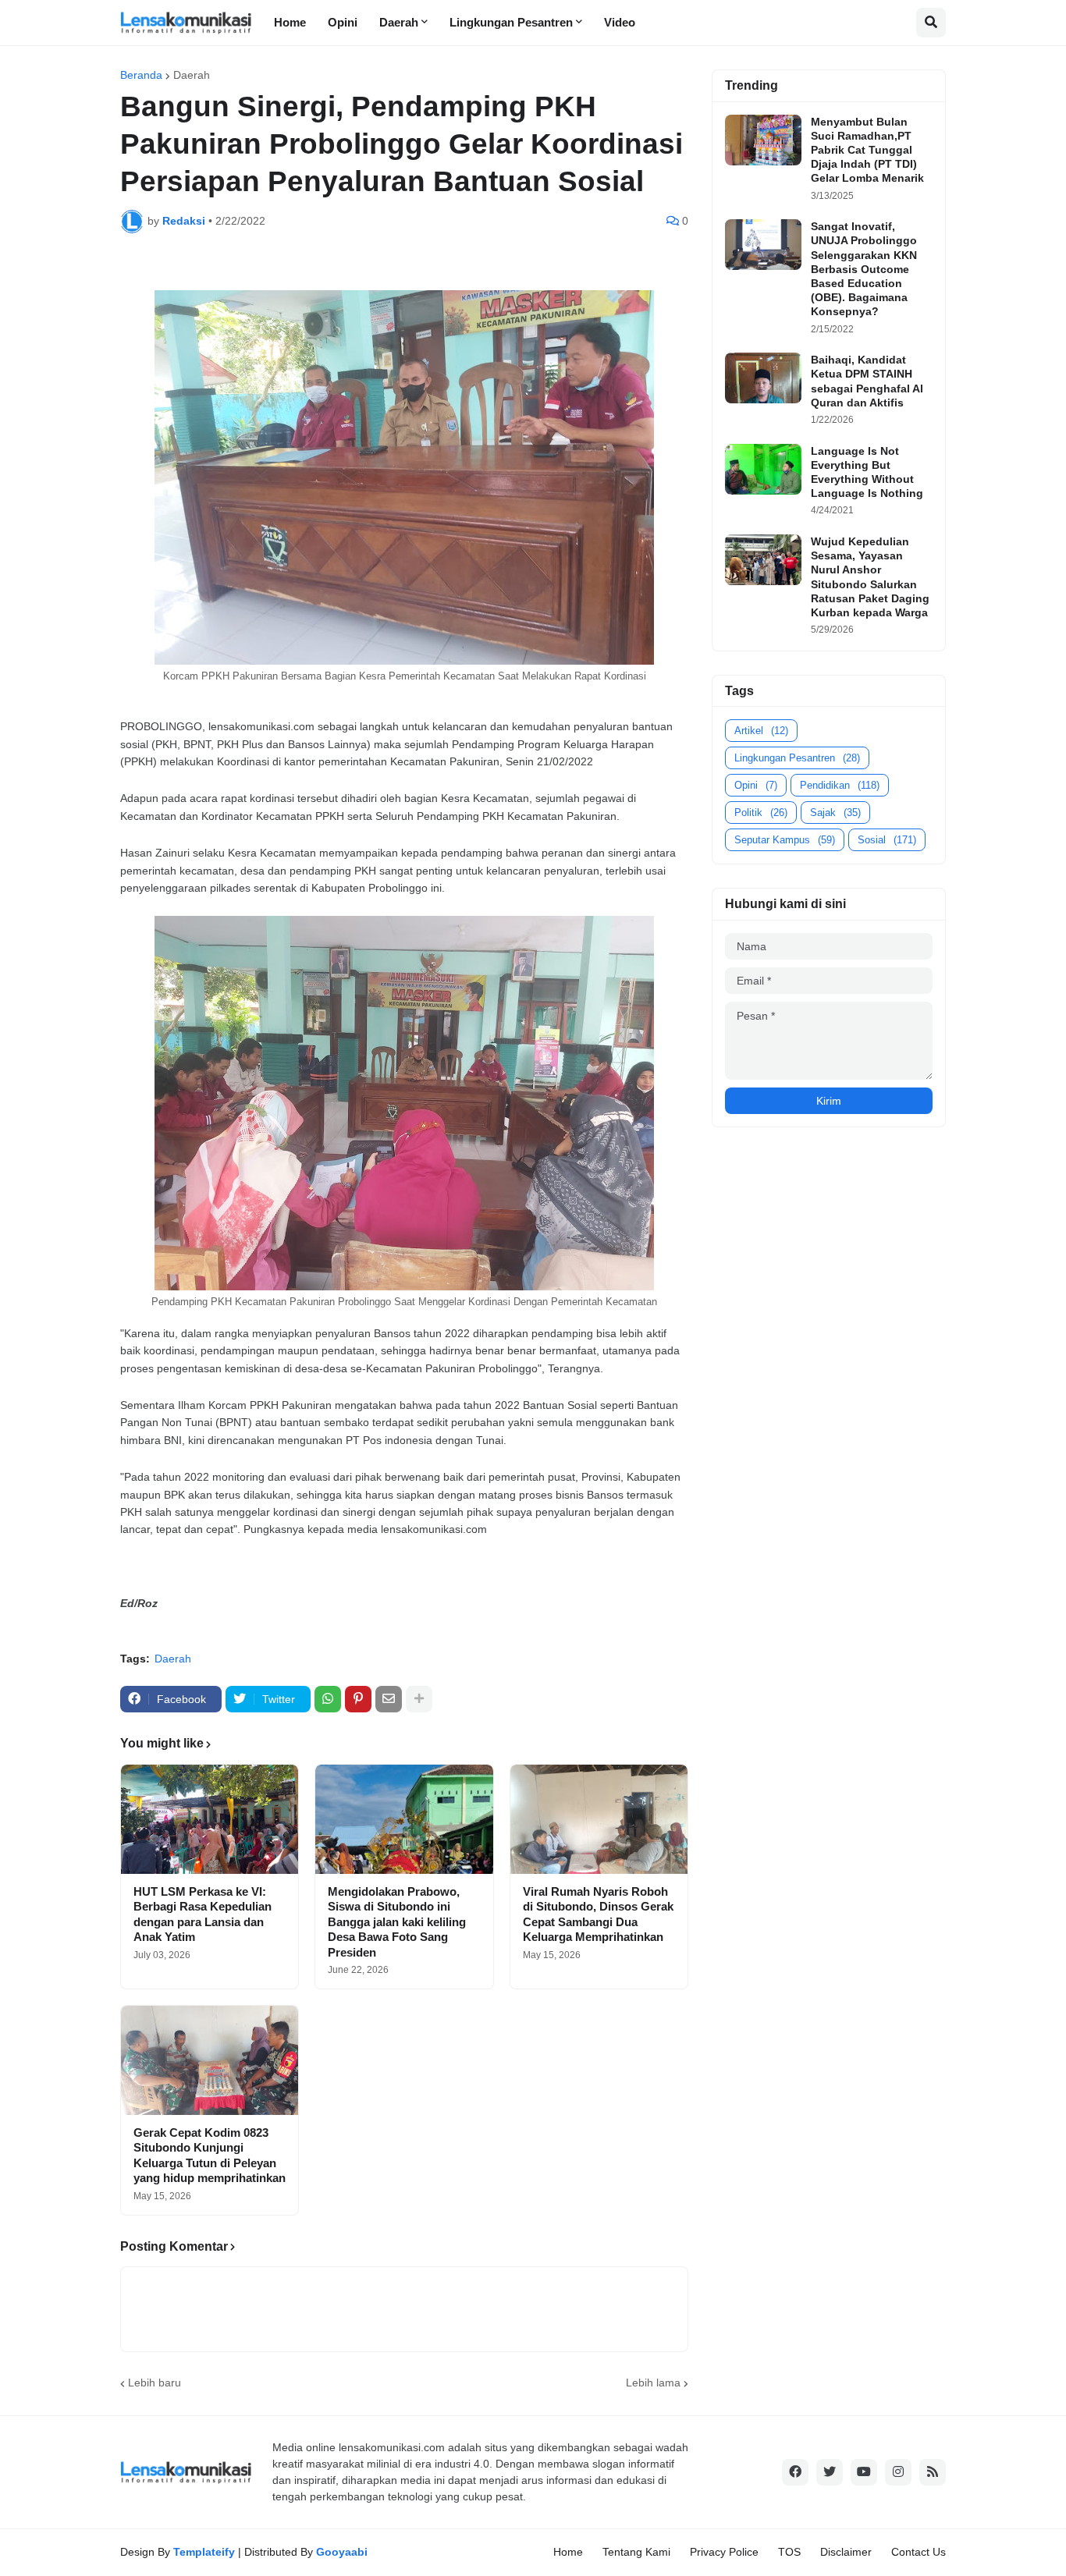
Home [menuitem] (290, 22)
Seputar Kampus (785, 840)
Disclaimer (846, 2552)
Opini (756, 785)
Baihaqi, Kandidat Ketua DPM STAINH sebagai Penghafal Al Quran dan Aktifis (867, 381)
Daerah (192, 75)
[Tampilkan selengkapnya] (419, 1699)
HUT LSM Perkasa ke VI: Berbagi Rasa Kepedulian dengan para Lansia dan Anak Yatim (203, 1914)
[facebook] (795, 2472)
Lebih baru (155, 2383)
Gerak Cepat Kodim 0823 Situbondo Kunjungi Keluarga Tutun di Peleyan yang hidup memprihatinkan (210, 2156)
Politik (761, 813)
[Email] (389, 1699)
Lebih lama (653, 2383)
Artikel (761, 731)
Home (568, 2552)
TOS (789, 2552)
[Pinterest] (358, 1699)
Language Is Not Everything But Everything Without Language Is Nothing (867, 472)
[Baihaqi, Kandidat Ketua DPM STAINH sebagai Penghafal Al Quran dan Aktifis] (763, 378)
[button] (931, 23)
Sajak (835, 813)
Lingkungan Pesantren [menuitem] (511, 22)
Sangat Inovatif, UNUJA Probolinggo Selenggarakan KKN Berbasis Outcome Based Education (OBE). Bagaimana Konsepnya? (864, 269)
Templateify (204, 2552)
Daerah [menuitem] (399, 22)
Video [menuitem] (620, 22)
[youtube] (864, 2472)
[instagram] (898, 2472)
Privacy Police (724, 2552)
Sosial (887, 840)
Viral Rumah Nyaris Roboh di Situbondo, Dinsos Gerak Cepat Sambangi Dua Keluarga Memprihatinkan (598, 1914)
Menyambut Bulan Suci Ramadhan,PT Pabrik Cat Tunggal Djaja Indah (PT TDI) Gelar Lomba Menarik (867, 150)
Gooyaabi (342, 2552)
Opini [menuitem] (343, 22)
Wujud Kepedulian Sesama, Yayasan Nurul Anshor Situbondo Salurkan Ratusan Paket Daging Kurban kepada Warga (870, 577)
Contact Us (919, 2552)
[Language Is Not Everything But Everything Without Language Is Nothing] (763, 469)
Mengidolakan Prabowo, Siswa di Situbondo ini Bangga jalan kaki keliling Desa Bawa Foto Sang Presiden (397, 1922)
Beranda (141, 75)
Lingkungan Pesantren (797, 758)
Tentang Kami (636, 2552)
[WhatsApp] (328, 1699)
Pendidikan (840, 785)
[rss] (933, 2472)
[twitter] (830, 2472)
